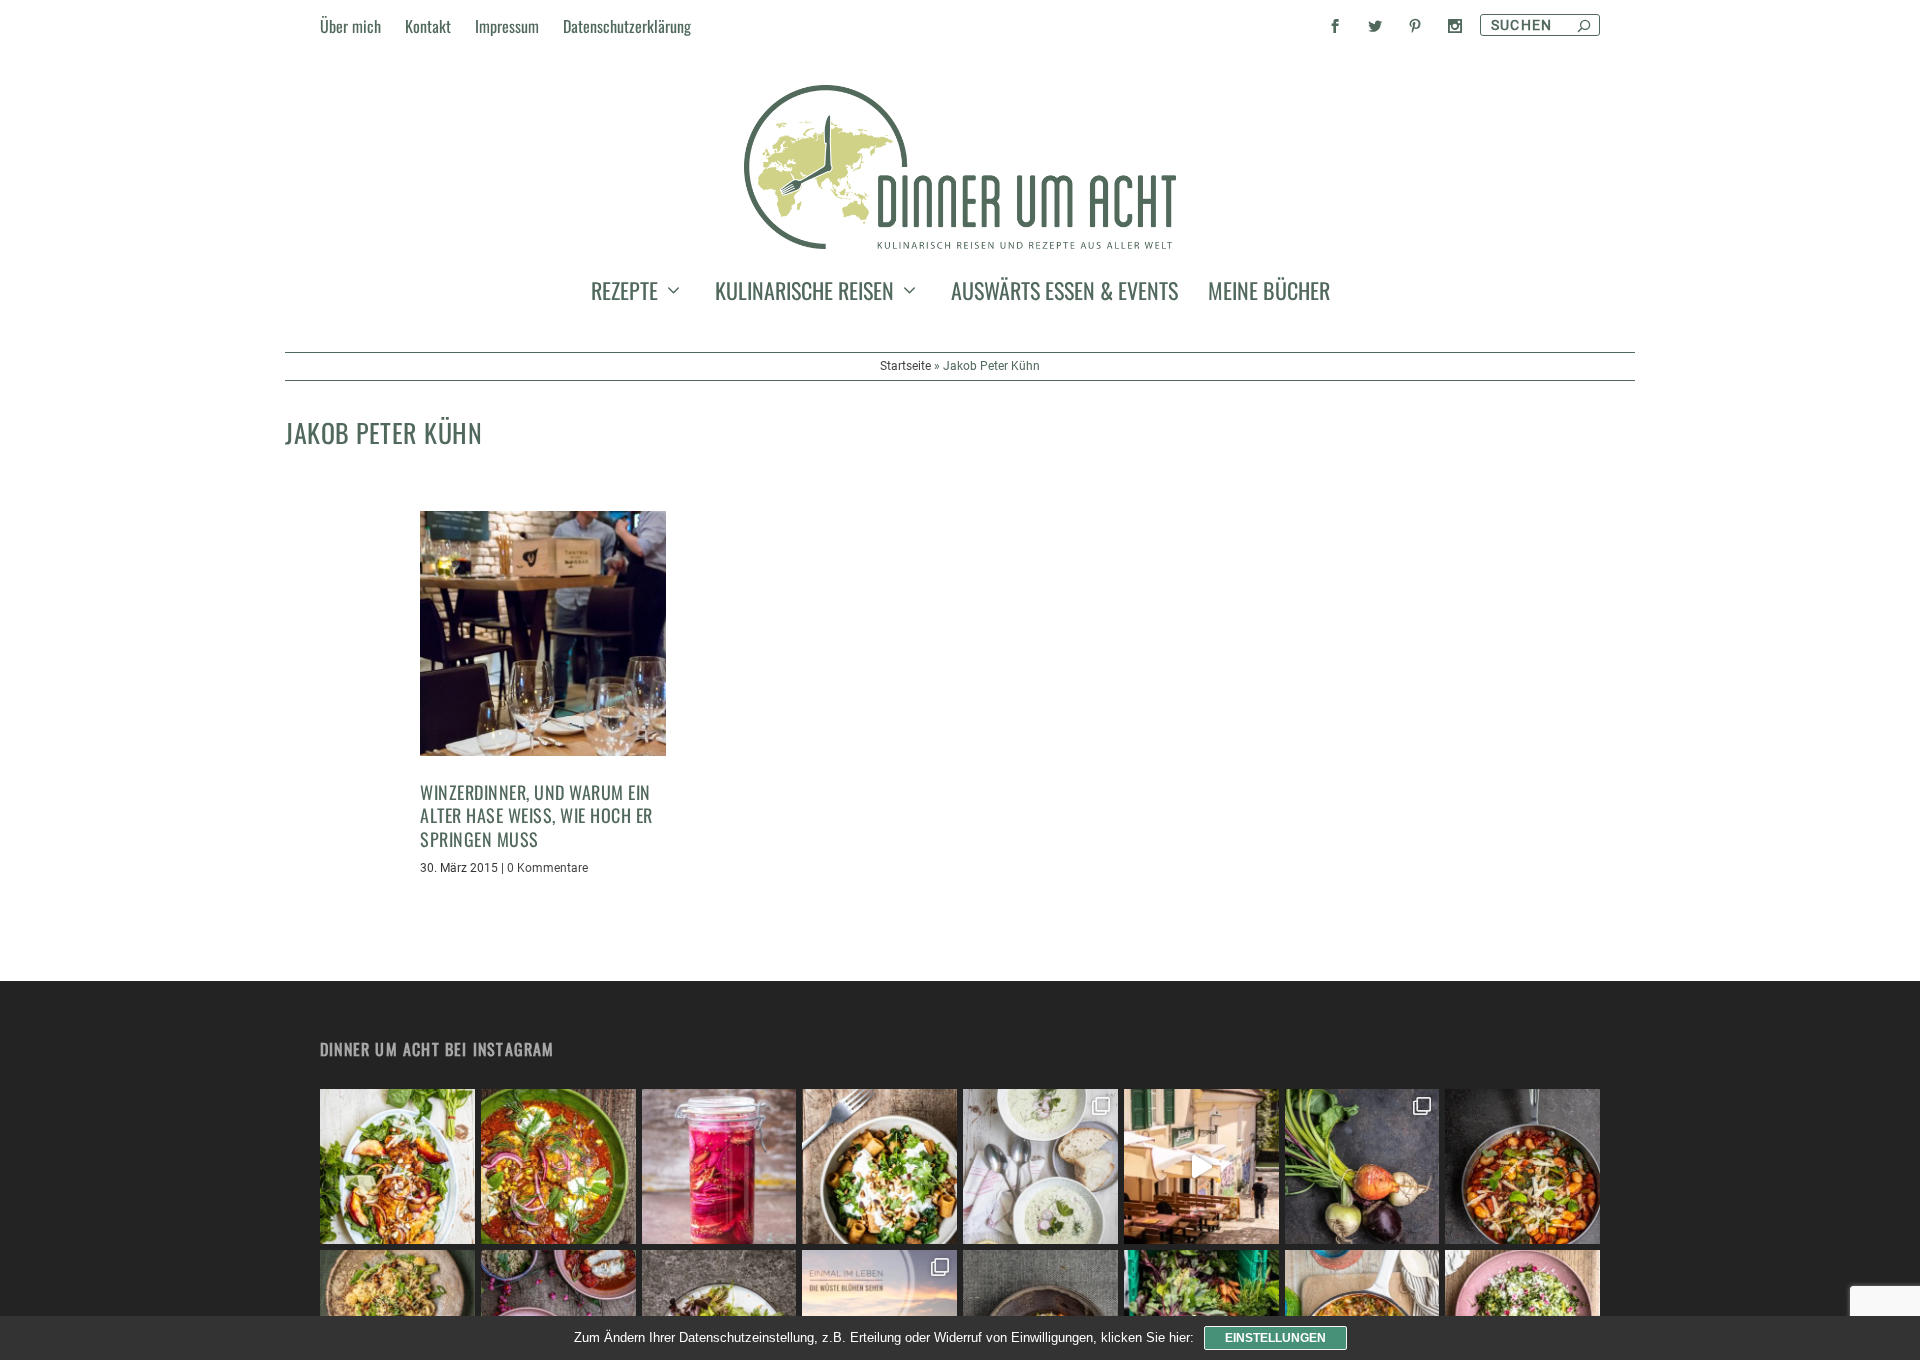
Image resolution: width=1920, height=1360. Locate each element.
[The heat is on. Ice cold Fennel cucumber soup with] (1040, 1166)
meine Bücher (1269, 294)
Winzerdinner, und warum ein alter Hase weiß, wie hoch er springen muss (536, 815)
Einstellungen (1275, 1338)
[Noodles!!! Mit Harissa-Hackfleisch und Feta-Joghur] (879, 1166)
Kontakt (428, 26)
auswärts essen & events (1064, 294)
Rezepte (624, 294)
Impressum (507, 26)
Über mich (350, 26)
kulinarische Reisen (804, 294)
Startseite (905, 366)
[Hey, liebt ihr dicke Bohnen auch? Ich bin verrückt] (1522, 1166)
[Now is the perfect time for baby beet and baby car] (1362, 1166)
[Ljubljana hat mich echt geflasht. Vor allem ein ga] (1201, 1166)
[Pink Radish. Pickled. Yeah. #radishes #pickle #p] (719, 1166)
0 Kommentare (547, 868)
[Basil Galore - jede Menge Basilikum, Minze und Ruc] (397, 1166)
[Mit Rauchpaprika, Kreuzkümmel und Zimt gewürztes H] (558, 1166)
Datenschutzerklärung (627, 26)
